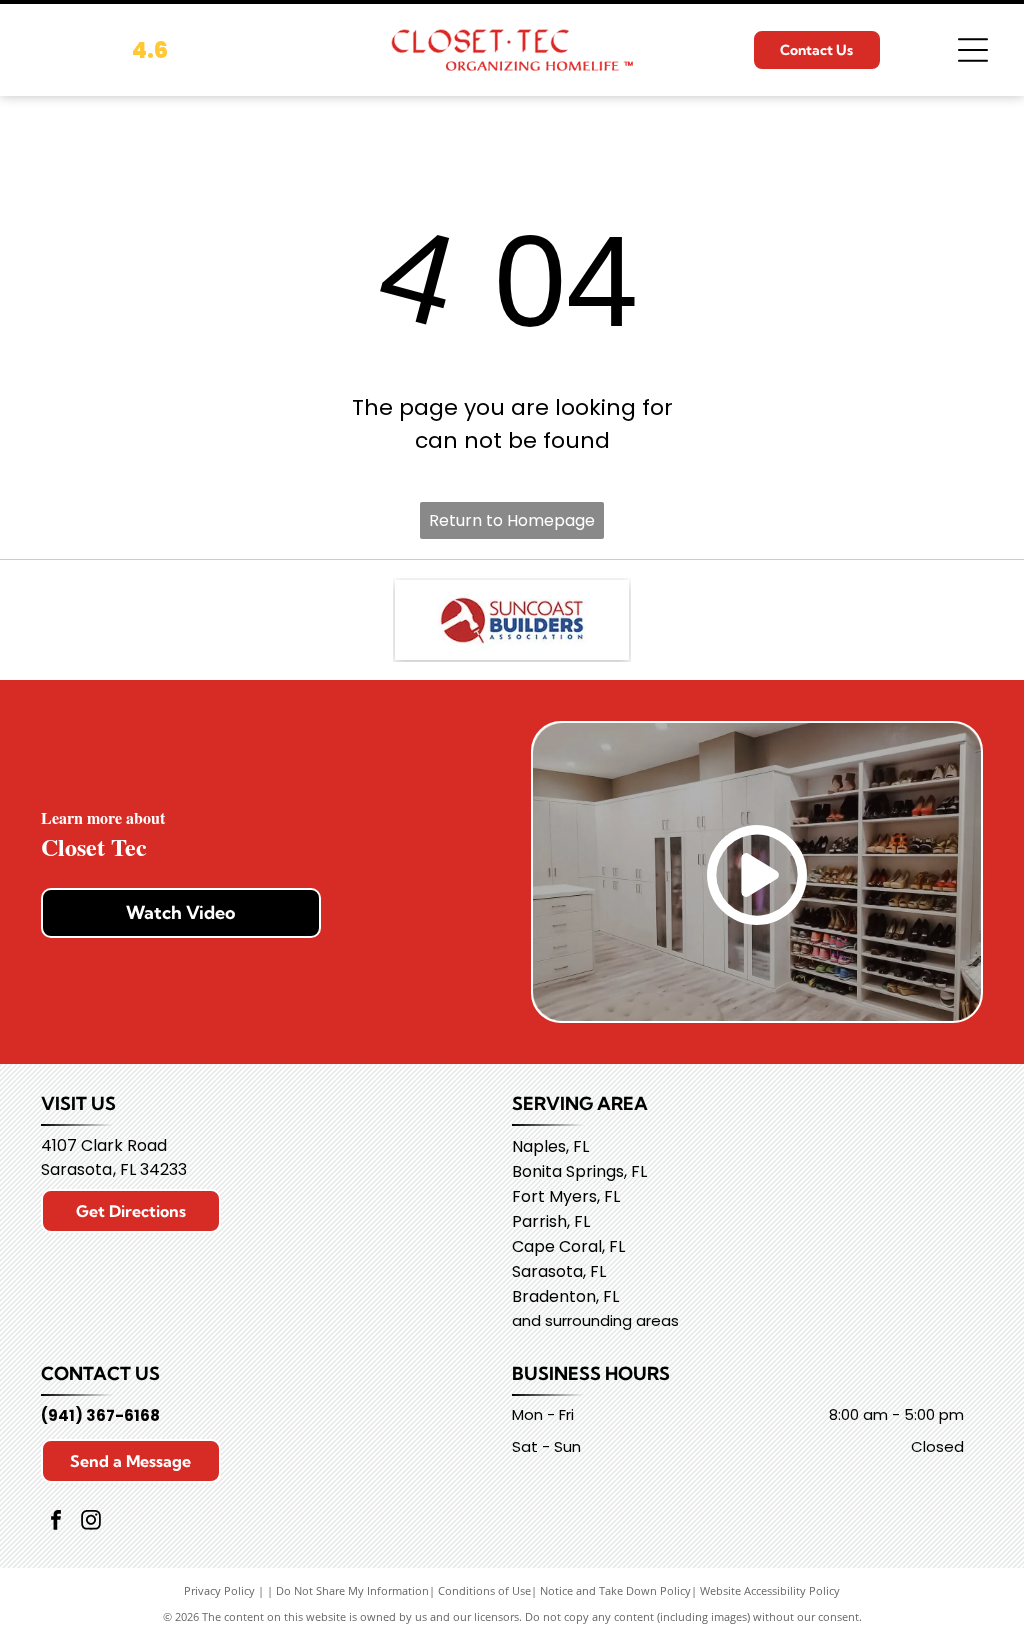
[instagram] (91, 1522)
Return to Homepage (512, 520)
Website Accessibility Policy (770, 1590)
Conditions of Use (484, 1590)
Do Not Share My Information (352, 1590)
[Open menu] (973, 50)
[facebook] (56, 1522)
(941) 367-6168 (100, 1415)
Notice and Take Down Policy (615, 1590)
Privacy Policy (219, 1590)
